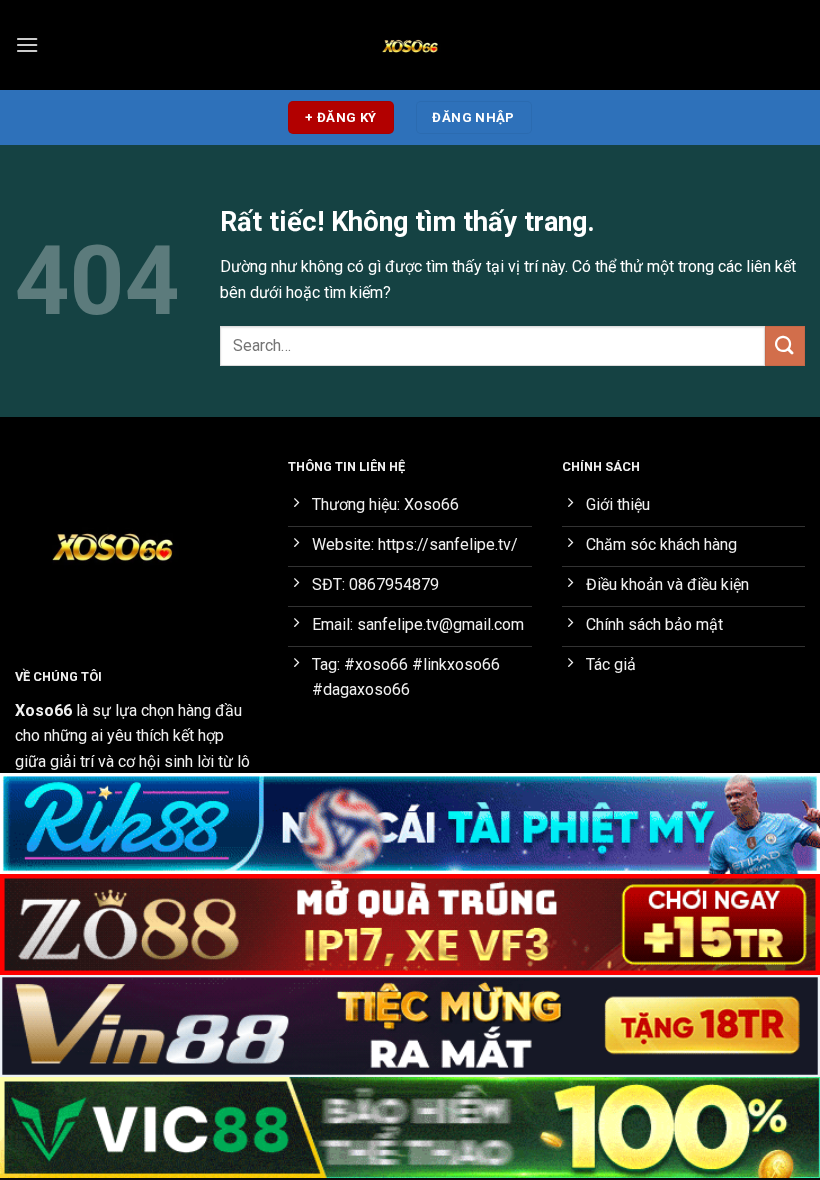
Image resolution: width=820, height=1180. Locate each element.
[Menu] (27, 44)
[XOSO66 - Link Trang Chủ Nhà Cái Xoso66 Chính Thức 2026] (410, 45)
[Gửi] (785, 345)
